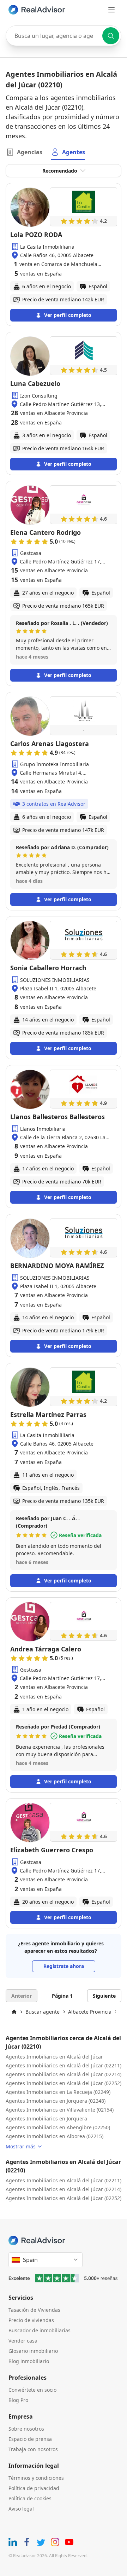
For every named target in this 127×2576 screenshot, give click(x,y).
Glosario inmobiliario (33, 2351)
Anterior (22, 1996)
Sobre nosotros (26, 2429)
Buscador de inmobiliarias (40, 2330)
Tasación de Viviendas (34, 2310)
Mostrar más (21, 2146)
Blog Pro (18, 2400)
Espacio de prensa (30, 2439)
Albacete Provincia (90, 2012)
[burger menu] (111, 10)
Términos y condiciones (36, 2478)
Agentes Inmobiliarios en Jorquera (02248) (56, 2101)
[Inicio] (14, 2012)
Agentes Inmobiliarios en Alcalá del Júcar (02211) (64, 2065)
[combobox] (64, 36)
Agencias (30, 152)
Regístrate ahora (64, 1966)
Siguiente (104, 1996)
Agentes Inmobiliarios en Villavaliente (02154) (60, 2110)
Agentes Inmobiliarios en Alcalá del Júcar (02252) (64, 2083)
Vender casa (23, 2341)
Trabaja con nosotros (33, 2449)
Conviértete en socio (32, 2390)
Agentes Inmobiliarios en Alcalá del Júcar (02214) (64, 2074)
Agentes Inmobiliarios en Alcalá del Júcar (54, 2057)
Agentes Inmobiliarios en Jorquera (46, 2118)
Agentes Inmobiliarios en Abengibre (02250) (58, 2127)
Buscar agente (43, 2012)
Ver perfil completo (68, 315)
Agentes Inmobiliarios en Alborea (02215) (55, 2136)
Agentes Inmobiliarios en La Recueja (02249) (58, 2092)
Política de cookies (30, 2498)
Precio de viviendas (31, 2320)
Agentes (74, 152)
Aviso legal (21, 2509)
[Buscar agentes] (111, 36)
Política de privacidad (34, 2488)
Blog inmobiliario (29, 2361)
